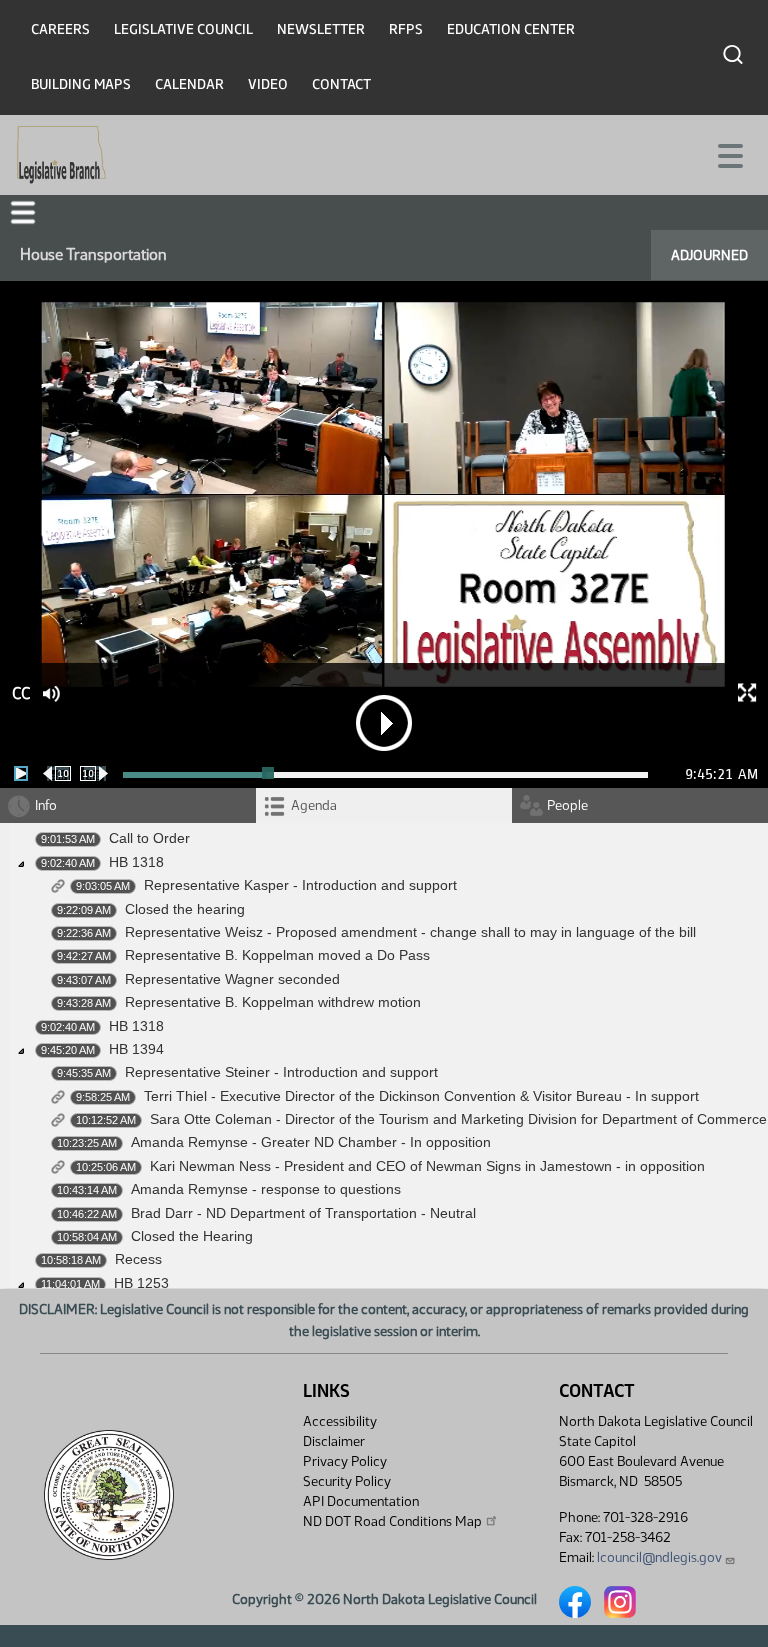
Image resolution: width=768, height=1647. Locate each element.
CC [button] (21, 693)
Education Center (511, 29)
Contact (341, 84)
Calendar (189, 84)
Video (268, 84)
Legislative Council (183, 29)
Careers (60, 29)
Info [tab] (46, 805)
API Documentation (361, 1501)
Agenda (314, 805)
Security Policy (347, 1481)
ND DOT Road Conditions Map (392, 1521)
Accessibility (340, 1421)
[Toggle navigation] (729, 154)
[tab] (384, 805)
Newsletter (321, 29)
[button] (23, 212)
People (567, 805)
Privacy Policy (345, 1461)
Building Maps (81, 84)
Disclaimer (334, 1441)
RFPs (406, 29)
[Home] (61, 155)
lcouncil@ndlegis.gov (659, 1557)
